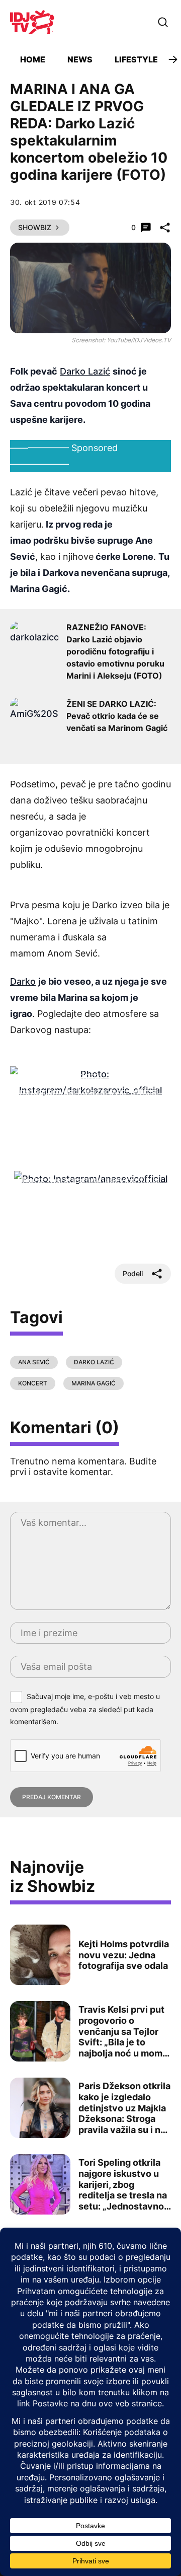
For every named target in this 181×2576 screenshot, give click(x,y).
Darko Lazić (85, 371)
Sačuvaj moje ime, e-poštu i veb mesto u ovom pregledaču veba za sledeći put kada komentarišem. (85, 1709)
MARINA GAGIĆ (94, 1383)
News (80, 59)
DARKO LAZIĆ (94, 1362)
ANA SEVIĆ (34, 1362)
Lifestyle (136, 59)
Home (33, 59)
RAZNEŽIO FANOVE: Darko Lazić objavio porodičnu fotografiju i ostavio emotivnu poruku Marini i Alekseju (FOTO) (115, 651)
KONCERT (33, 1383)
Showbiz (35, 227)
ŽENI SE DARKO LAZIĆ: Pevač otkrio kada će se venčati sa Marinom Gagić (117, 716)
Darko (23, 981)
